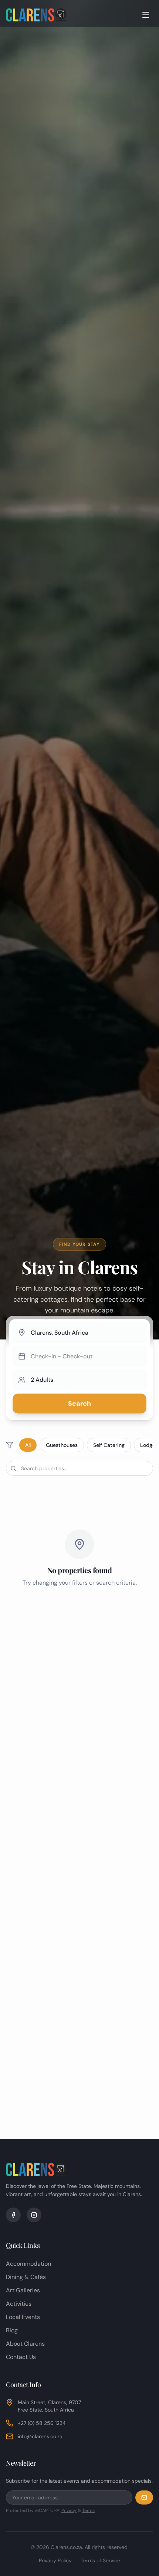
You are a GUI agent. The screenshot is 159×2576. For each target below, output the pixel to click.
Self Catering (109, 1445)
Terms (88, 2510)
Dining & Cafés (26, 2277)
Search (79, 1404)
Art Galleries (23, 2290)
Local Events (23, 2317)
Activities (19, 2304)
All (28, 1445)
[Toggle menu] (146, 15)
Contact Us (21, 2357)
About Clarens (25, 2344)
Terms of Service (100, 2560)
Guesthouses (62, 1445)
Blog (12, 2330)
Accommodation (28, 2264)
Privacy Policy (55, 2560)
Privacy (69, 2510)
